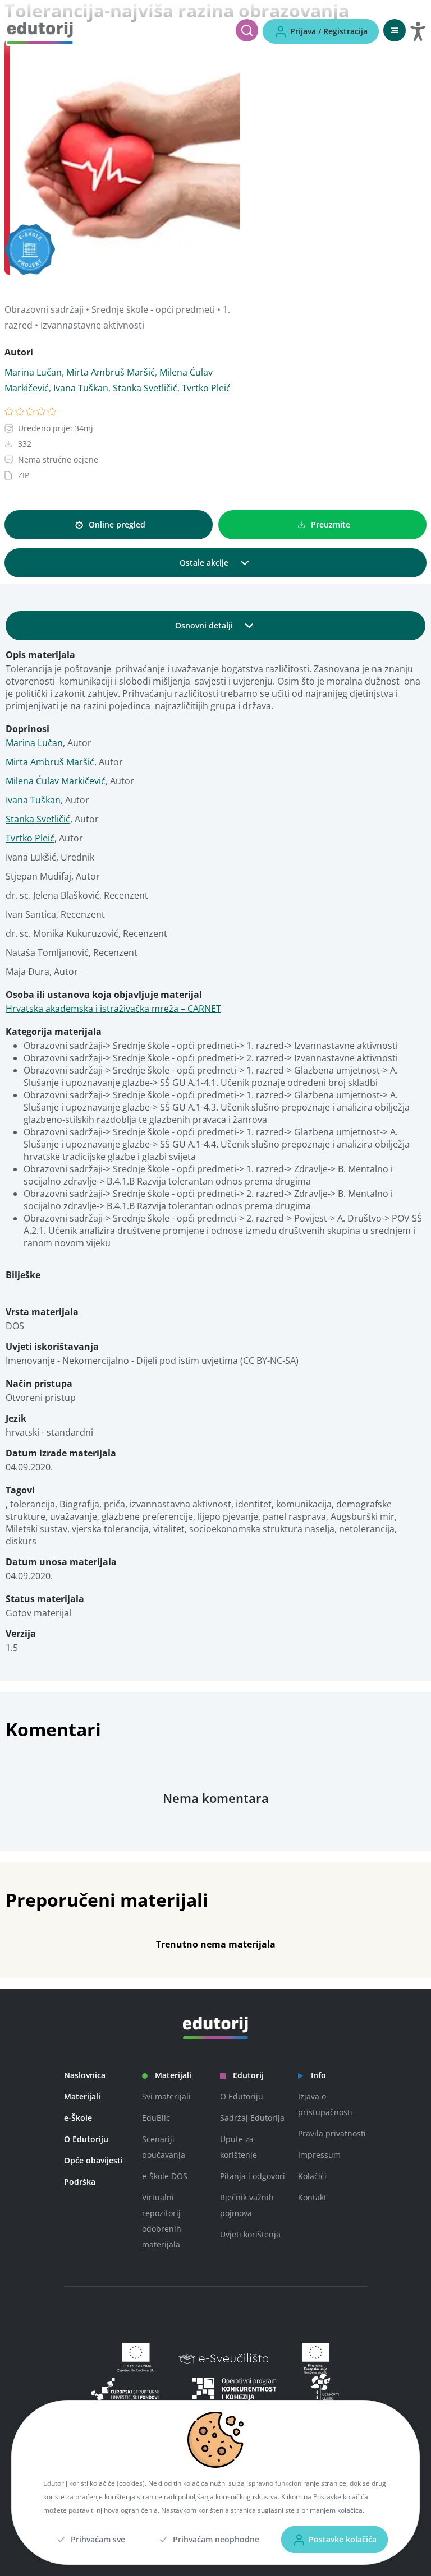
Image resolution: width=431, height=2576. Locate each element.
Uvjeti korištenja (250, 2234)
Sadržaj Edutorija (252, 2118)
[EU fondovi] (235, 2389)
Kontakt (312, 2197)
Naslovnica (85, 2075)
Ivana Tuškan (81, 388)
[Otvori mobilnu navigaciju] (395, 30)
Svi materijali (166, 2096)
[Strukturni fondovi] (125, 2389)
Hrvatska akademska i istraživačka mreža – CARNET (113, 1009)
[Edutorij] (40, 32)
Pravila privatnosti (332, 2133)
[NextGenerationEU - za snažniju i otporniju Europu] (313, 2358)
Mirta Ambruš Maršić (111, 372)
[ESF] (325, 2389)
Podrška (80, 2182)
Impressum (319, 2155)
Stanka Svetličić (145, 388)
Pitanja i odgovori (253, 2176)
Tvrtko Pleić (206, 388)
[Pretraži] (247, 30)
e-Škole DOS (165, 2176)
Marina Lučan (33, 372)
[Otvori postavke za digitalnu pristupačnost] (418, 31)
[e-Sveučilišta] (229, 2358)
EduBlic (156, 2118)
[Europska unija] (132, 2358)
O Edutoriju (86, 2139)
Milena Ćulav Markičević (56, 781)
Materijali (82, 2096)
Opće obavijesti (93, 2160)
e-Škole (78, 2118)
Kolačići (312, 2176)
